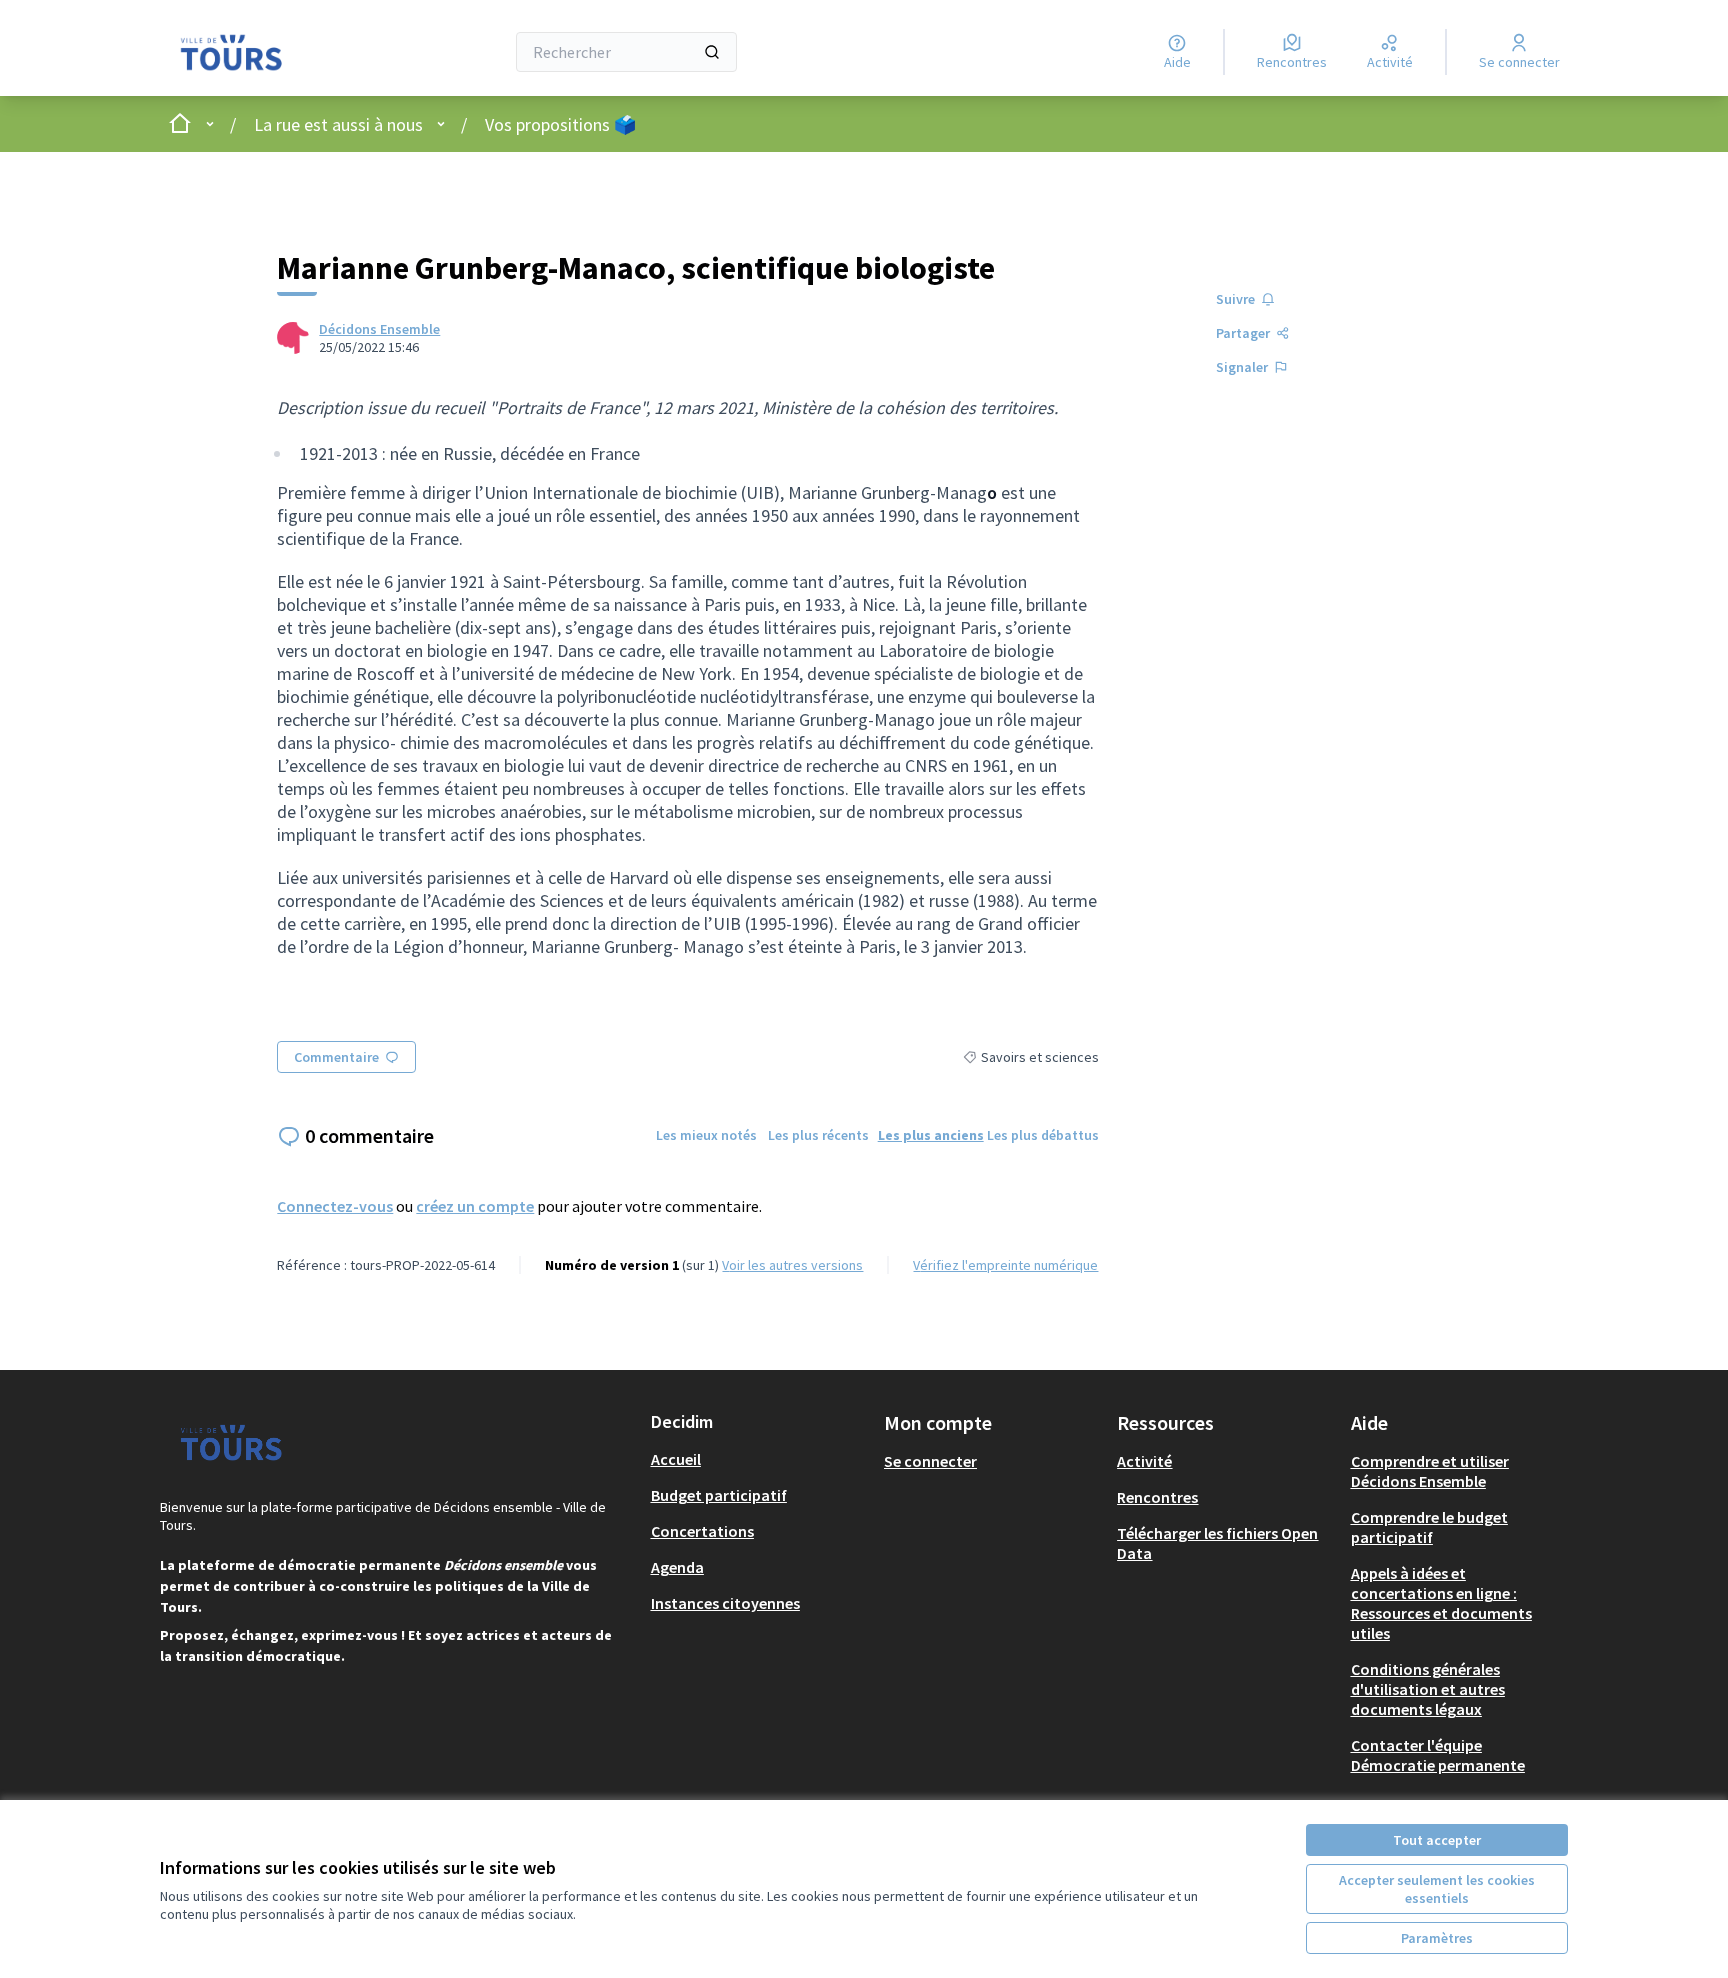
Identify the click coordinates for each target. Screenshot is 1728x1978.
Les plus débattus (1043, 1135)
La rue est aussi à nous (338, 124)
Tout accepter (1437, 1840)
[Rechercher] (712, 52)
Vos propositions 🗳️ (560, 124)
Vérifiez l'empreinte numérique (1005, 1265)
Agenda (677, 1567)
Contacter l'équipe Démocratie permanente (1438, 1755)
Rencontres (1157, 1497)
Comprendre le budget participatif (1429, 1527)
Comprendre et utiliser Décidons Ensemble (1430, 1471)
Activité (1144, 1461)
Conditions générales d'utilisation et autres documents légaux (1428, 1689)
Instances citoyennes (725, 1603)
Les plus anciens (931, 1135)
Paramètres (1437, 1938)
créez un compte (475, 1206)
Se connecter (930, 1461)
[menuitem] (759, 1459)
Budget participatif (719, 1495)
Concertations (702, 1531)
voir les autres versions (792, 1265)
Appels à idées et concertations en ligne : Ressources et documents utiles (1441, 1603)
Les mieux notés (706, 1135)
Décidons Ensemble (379, 329)
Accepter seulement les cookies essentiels (1437, 1889)
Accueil (676, 1459)
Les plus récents (818, 1135)
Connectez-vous (335, 1206)
